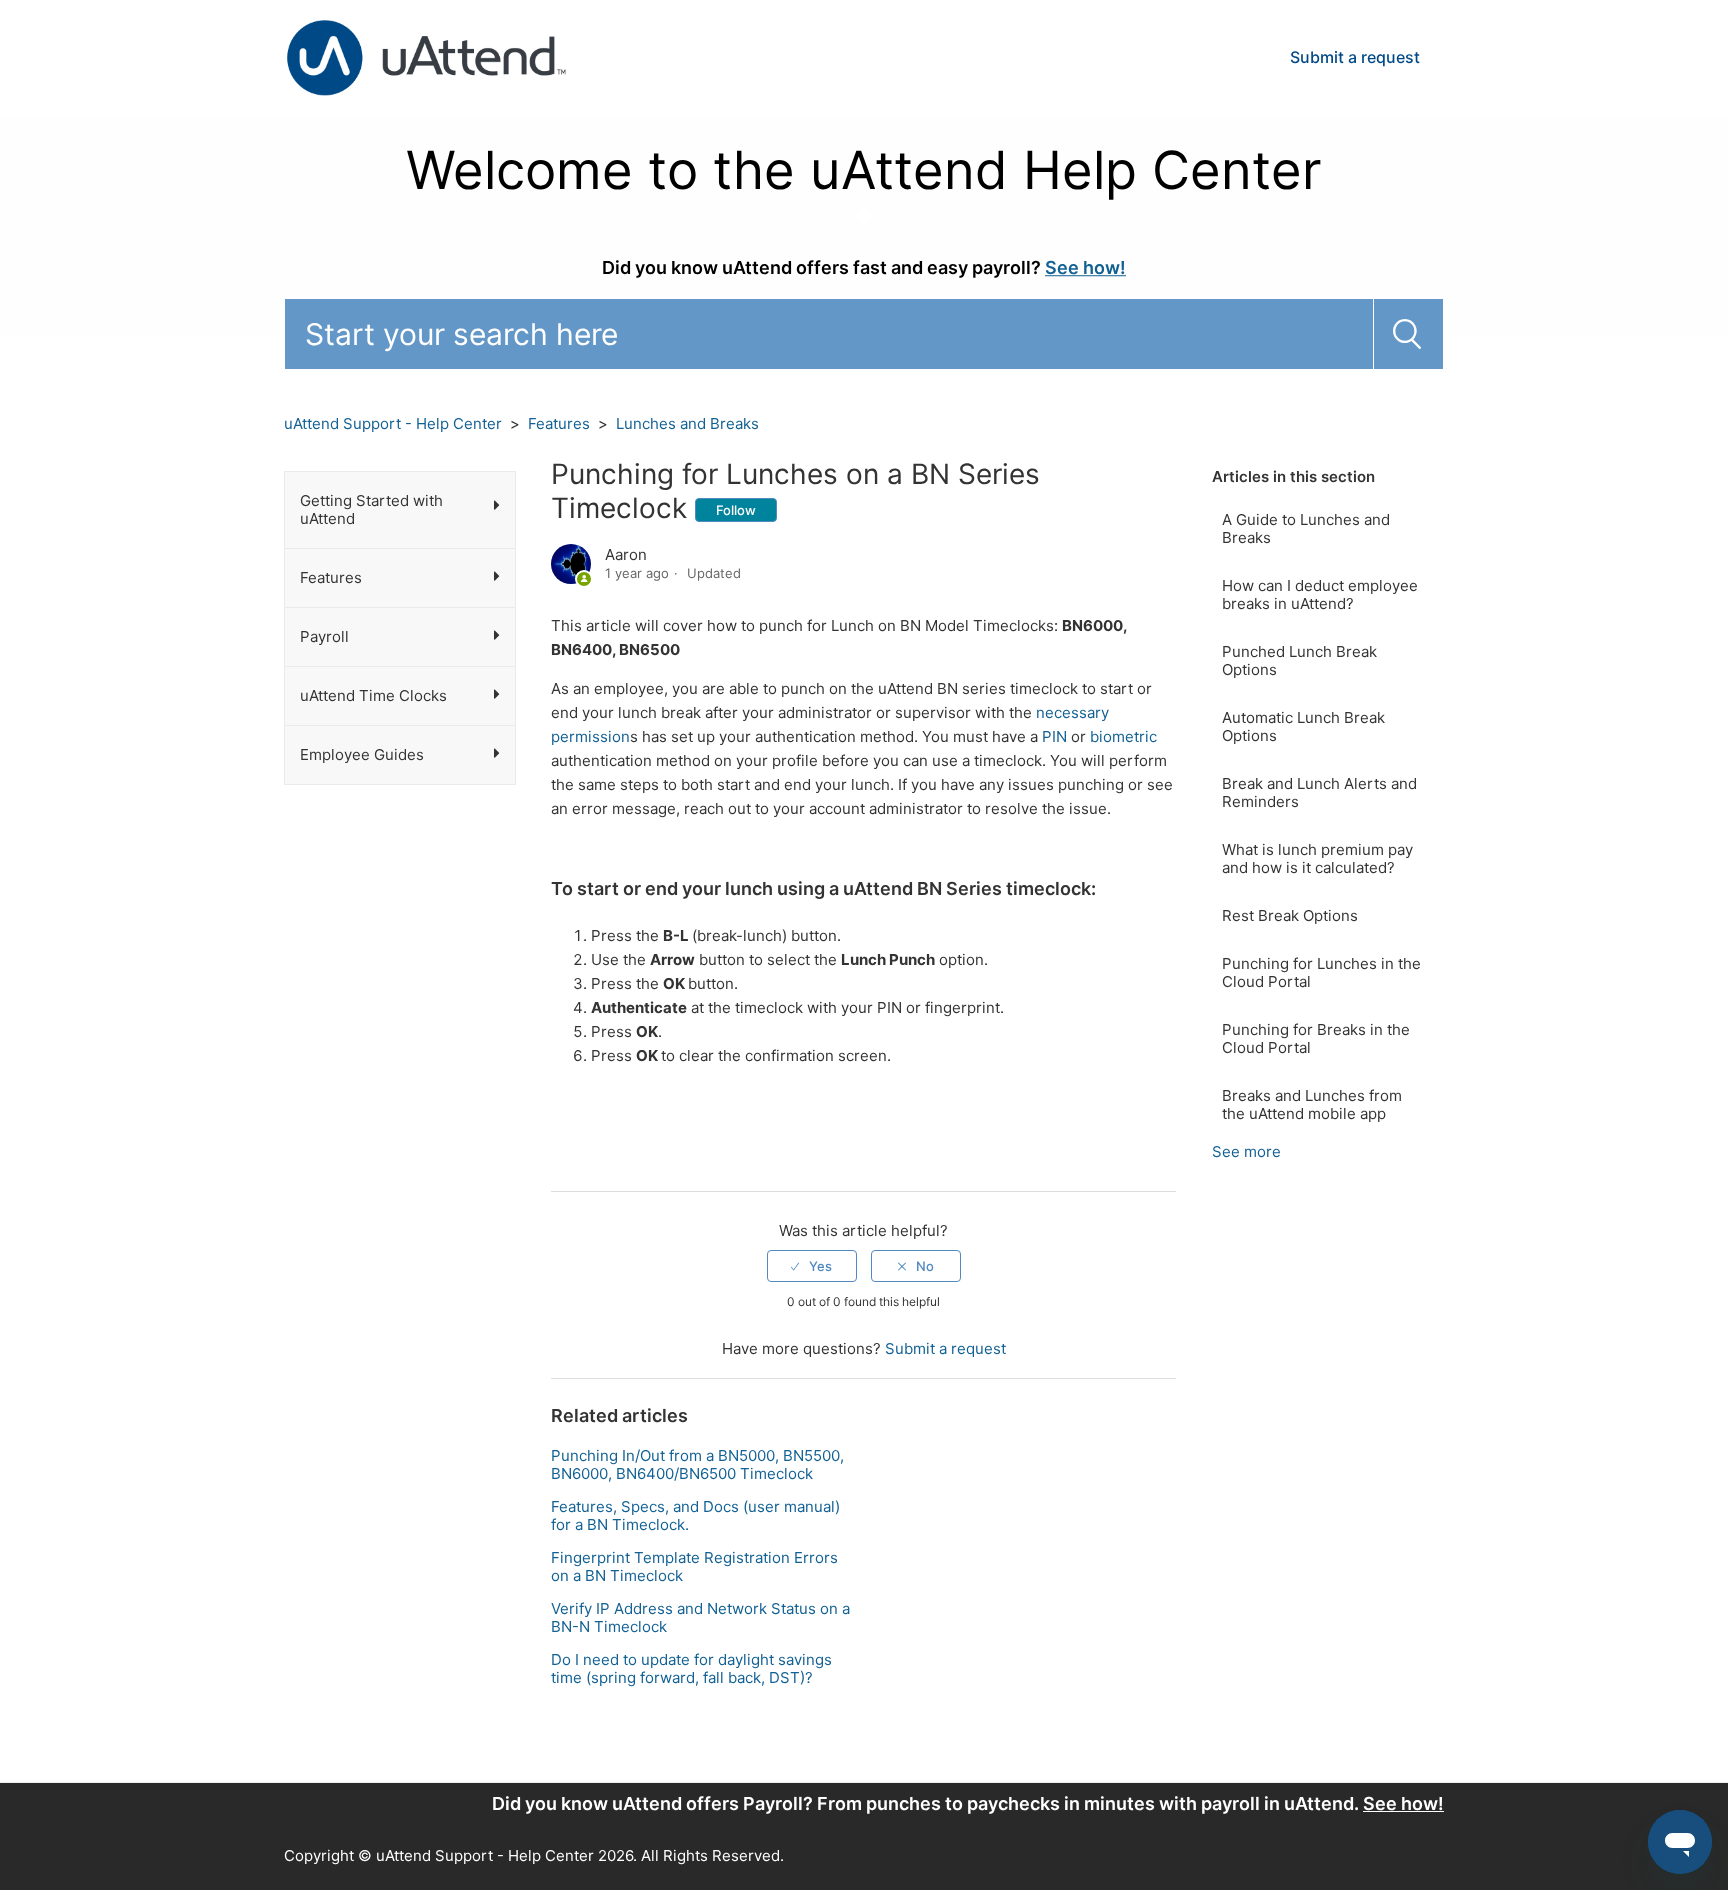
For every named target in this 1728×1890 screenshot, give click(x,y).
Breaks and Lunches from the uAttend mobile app (1312, 1104)
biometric (1123, 736)
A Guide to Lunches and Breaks (1306, 528)
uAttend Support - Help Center (393, 423)
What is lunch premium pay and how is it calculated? (1317, 858)
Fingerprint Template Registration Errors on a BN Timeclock (694, 1566)
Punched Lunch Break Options (1299, 660)
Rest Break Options (1290, 915)
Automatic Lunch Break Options (1303, 726)
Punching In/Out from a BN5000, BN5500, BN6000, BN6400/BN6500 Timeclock (697, 1464)
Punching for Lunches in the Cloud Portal (1321, 972)
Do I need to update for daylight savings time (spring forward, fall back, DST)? (691, 1668)
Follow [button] (736, 510)
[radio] (812, 1266)
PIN (1054, 736)
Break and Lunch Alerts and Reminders (1319, 792)
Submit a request (1355, 57)
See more (1246, 1151)
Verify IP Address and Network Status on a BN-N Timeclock (700, 1617)
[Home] (426, 56)
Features (559, 423)
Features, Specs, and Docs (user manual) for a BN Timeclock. (695, 1515)
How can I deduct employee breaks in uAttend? (1320, 594)
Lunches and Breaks (687, 423)
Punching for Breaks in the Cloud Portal (1316, 1038)
